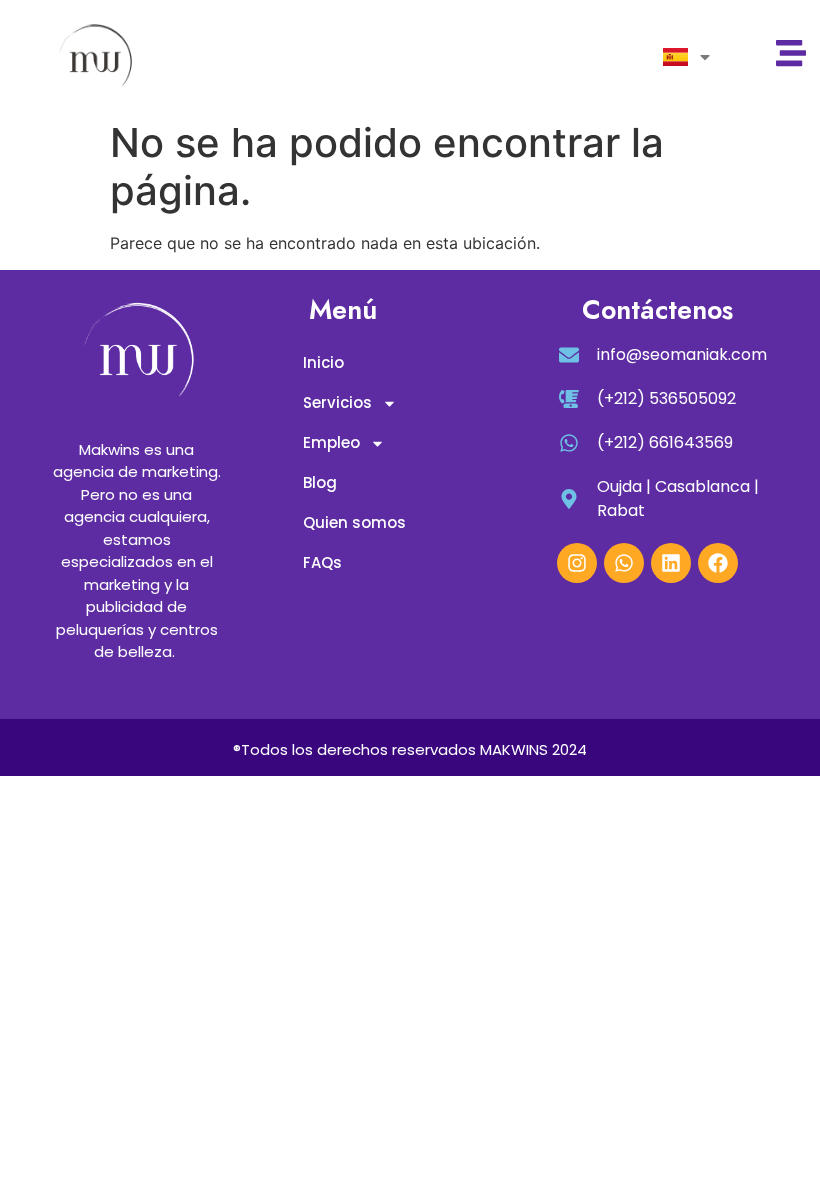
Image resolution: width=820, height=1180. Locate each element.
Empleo (331, 442)
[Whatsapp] (624, 563)
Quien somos (354, 522)
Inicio (323, 362)
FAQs (322, 562)
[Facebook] (718, 563)
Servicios (337, 402)
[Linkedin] (671, 563)
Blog (320, 482)
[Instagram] (577, 563)
